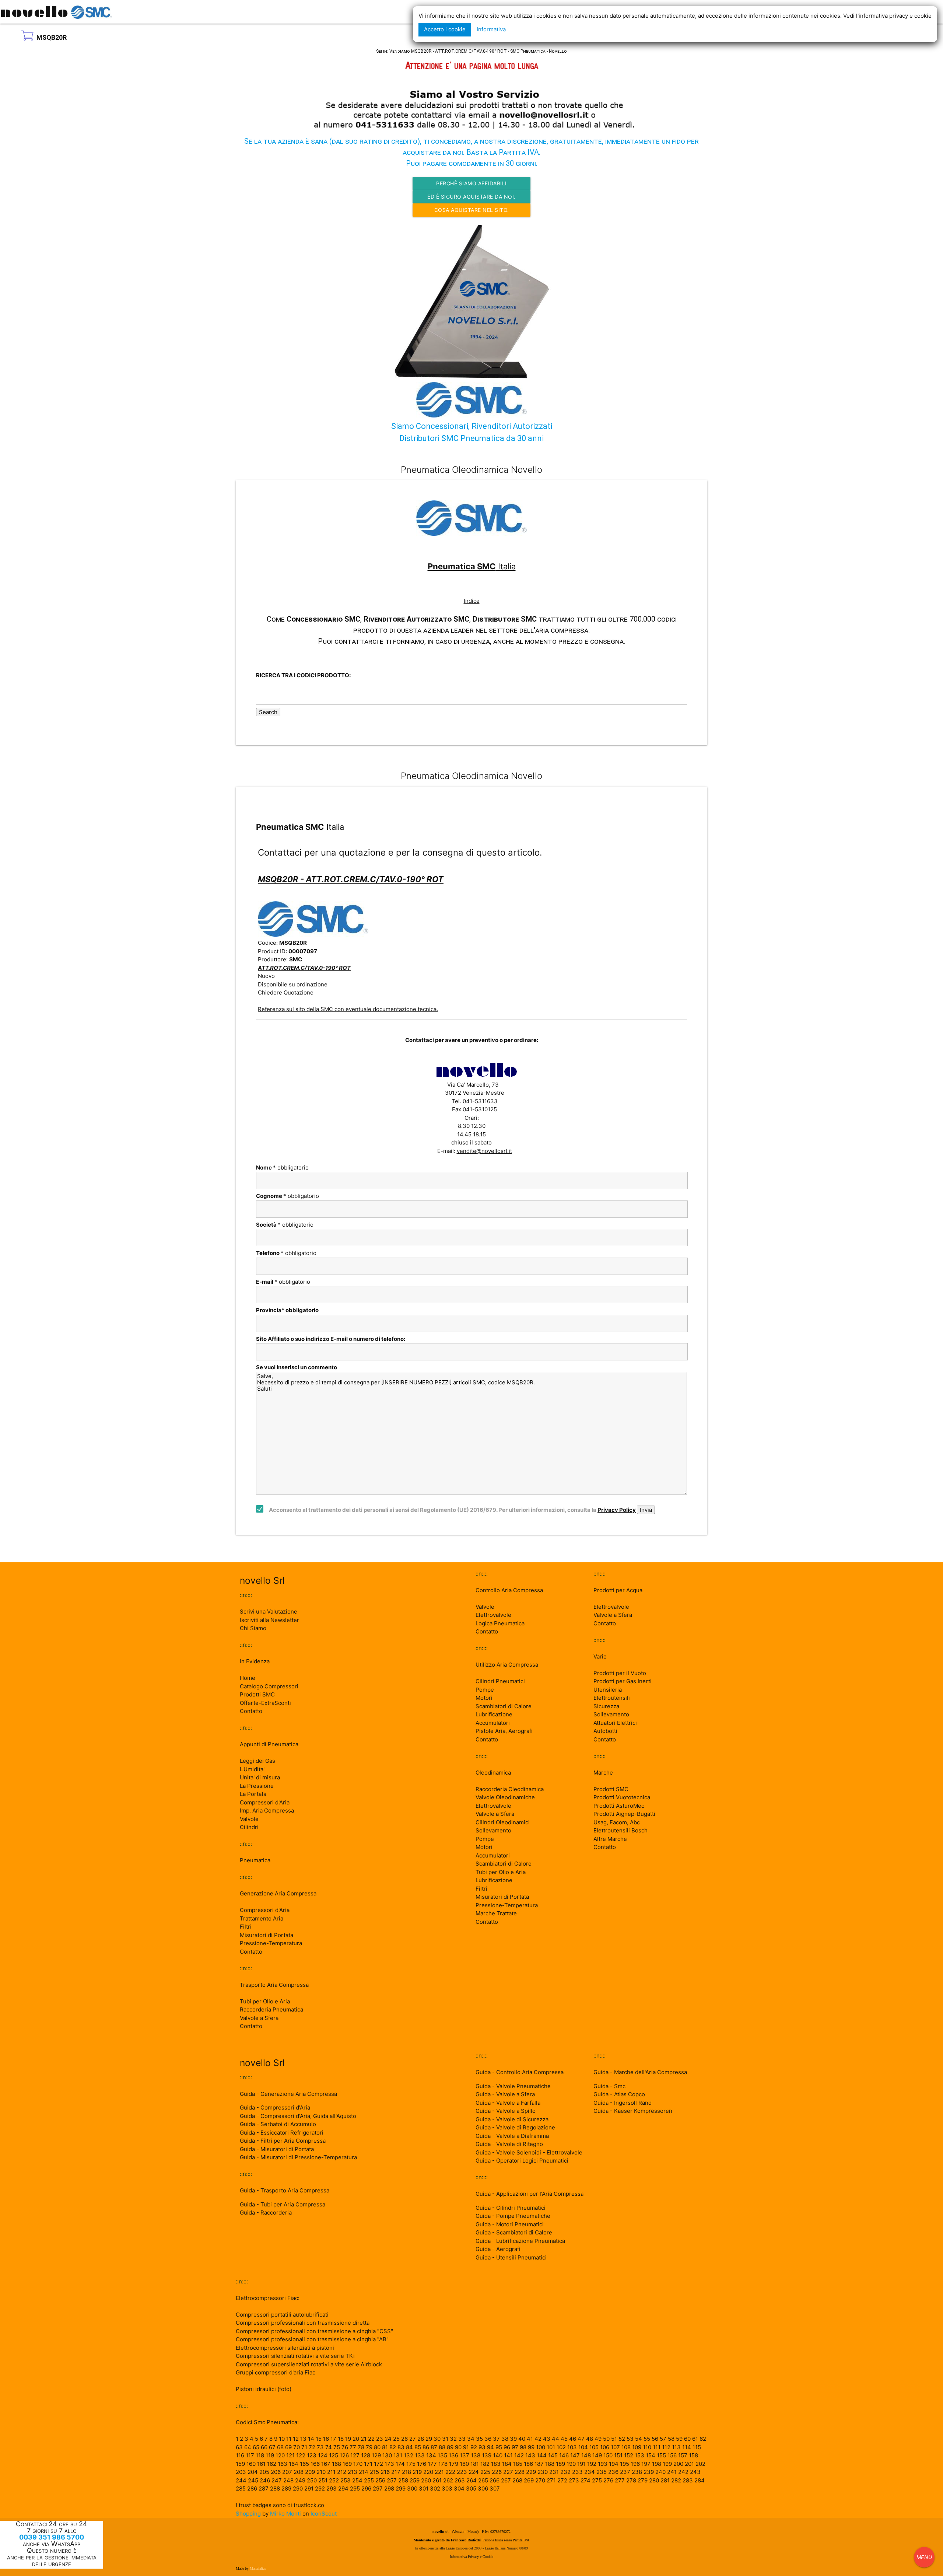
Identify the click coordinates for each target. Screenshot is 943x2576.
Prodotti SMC (257, 1694)
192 (592, 2464)
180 (464, 2464)
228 (520, 2472)
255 (369, 2480)
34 (471, 2439)
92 (474, 2447)
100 (541, 2447)
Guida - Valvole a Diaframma (512, 2136)
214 (364, 2472)
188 (550, 2464)
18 (341, 2439)
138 (476, 2455)
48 (590, 2439)
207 (287, 2472)
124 (323, 2455)
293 (332, 2488)
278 (631, 2480)
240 (660, 2472)
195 (625, 2464)
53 (630, 2439)
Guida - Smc (609, 2086)
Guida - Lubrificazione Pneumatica (520, 2241)
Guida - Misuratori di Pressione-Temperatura (298, 2157)
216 (385, 2472)
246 (265, 2480)
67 (272, 2447)
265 (483, 2480)
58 (671, 2439)
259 (415, 2480)
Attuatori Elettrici (615, 1723)
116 (240, 2455)
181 (475, 2464)
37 (496, 2439)
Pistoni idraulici (256, 2389)
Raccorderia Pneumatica (271, 2009)
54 (639, 2439)
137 (465, 2455)
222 (450, 2472)
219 (417, 2472)
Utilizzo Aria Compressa (507, 1665)
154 (651, 2455)
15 (319, 2439)
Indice (472, 601)
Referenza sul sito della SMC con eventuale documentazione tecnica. (348, 1009)
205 (264, 2472)
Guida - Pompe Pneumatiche (513, 2216)
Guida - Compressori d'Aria (275, 2107)
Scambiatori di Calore (504, 1706)
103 (572, 2447)
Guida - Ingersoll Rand (623, 2103)
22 (371, 2439)
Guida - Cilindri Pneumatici (511, 2208)
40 (522, 2439)
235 (602, 2472)
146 (564, 2455)
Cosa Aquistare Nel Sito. (472, 210)
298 (389, 2488)
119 (270, 2455)
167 (326, 2464)
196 (635, 2464)
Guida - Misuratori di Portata (277, 2149)
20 (356, 2439)
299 (401, 2488)
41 (530, 2439)
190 (571, 2464)
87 (434, 2447)
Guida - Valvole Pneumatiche (513, 2086)
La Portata (253, 1794)
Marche (603, 1773)
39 (513, 2439)
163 (283, 2464)
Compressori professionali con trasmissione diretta (303, 2323)
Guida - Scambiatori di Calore (514, 2232)
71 (304, 2447)
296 (366, 2488)
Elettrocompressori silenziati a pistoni (285, 2348)
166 (315, 2464)
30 (437, 2439)
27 (413, 2439)
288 (275, 2488)
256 (380, 2480)
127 (355, 2455)
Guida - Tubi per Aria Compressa (283, 2204)
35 (479, 2439)
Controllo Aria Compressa (509, 1590)
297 (378, 2488)
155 (661, 2455)
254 (357, 2480)
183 (496, 2464)
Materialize (258, 2568)
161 (261, 2464)
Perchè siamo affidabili (471, 183)
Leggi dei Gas (257, 1761)
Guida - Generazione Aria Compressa (288, 2094)
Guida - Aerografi (498, 2249)
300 (412, 2488)
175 (411, 2464)
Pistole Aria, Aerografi (504, 1731)
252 (334, 2480)
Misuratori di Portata (267, 1935)
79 (369, 2447)
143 (530, 2455)
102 (561, 2447)
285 (241, 2488)
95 (499, 2447)
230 (543, 2472)
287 (264, 2488)
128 (366, 2455)
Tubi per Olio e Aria (265, 2001)
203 (241, 2472)
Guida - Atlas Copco (619, 2094)
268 (517, 2480)
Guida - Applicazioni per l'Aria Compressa (530, 2194)
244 (241, 2480)
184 (507, 2464)
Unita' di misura (260, 1777)
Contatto (251, 1711)
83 (401, 2447)
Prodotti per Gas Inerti (623, 1681)
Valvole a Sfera (259, 2018)
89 (450, 2447)
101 (551, 2447)
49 (598, 2439)
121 (290, 2455)
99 (531, 2447)
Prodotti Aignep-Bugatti (624, 1814)
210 (321, 2472)
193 (603, 2464)
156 (672, 2455)
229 (531, 2472)
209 (310, 2472)
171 (368, 2464)
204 (253, 2472)
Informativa (491, 29)
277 (620, 2480)
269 (529, 2480)
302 (435, 2488)
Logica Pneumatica (500, 1623)
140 (498, 2455)
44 (555, 2439)
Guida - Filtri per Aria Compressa (283, 2141)
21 (364, 2439)
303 (447, 2488)
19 (348, 2439)
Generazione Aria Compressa (278, 1893)
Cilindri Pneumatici (500, 1681)
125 (334, 2455)
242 (683, 2472)
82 (393, 2447)
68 (280, 2447)
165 (304, 2464)
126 (344, 2455)
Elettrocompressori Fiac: (268, 2298)
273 (574, 2480)
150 (608, 2455)
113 (676, 2447)
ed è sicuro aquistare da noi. (471, 197)
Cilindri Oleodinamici (503, 1822)
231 (554, 2472)
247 (277, 2480)
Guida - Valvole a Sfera (505, 2094)
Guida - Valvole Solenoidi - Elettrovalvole (529, 2152)
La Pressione (257, 1786)
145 (553, 2455)
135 (442, 2455)
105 (594, 2447)
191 (581, 2464)
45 (564, 2439)
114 (687, 2447)
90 (458, 2447)
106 (605, 2447)
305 (471, 2488)
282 (676, 2480)
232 (565, 2472)
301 (424, 2488)
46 (573, 2439)
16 (326, 2439)
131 (398, 2455)
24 (388, 2439)
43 (547, 2439)
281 (665, 2480)
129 (376, 2455)
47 (581, 2439)
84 (409, 2447)
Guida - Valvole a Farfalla (508, 2103)
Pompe (485, 1690)
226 (497, 2472)
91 (466, 2447)
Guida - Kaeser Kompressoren (633, 2111)
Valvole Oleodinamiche (505, 1797)
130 (387, 2455)
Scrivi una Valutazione (269, 1612)
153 (639, 2455)
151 (618, 2455)
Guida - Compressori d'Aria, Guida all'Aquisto (298, 2116)
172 (378, 2464)
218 (406, 2472)
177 (432, 2464)
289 (286, 2488)
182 (485, 2464)
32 (453, 2439)
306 (483, 2488)
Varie (600, 1656)
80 (377, 2447)
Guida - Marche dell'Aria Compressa (640, 2072)
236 (613, 2472)
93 (482, 2447)
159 (240, 2464)
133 (420, 2455)
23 (380, 2439)
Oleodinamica (493, 1773)
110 (647, 2447)
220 (428, 2472)
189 (560, 2464)
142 (519, 2455)
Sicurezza (606, 1706)
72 (312, 2447)
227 (508, 2472)
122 (301, 2455)
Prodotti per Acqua (618, 1590)
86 (426, 2447)
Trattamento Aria (262, 1918)
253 (346, 2480)
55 (647, 2439)
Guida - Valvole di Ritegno (509, 2144)
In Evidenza (255, 1661)
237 (625, 2472)
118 (260, 2455)
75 (337, 2447)
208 (299, 2472)
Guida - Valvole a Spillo (506, 2111)
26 (404, 2439)
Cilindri (249, 1827)
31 (445, 2439)
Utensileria (608, 1690)
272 (562, 2480)
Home (248, 1678)
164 (294, 2464)
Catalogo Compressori (269, 1686)
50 (606, 2439)
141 (508, 2455)
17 (333, 2439)
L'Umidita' (252, 1769)
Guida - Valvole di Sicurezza (512, 2119)
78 (361, 2447)
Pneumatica (255, 1860)
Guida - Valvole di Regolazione (515, 2127)
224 (474, 2472)
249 (300, 2480)
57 (663, 2439)
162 (272, 2464)
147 (575, 2455)
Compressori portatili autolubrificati (282, 2315)
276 (608, 2480)
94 (490, 2447)
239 (649, 2472)
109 (637, 2447)
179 (454, 2464)
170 (358, 2464)
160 (251, 2464)
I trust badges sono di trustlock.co (280, 2505)
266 (495, 2480)
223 (462, 2472)
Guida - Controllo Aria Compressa (520, 2072)
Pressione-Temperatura (271, 1943)
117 (250, 2455)
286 (252, 2488)
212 (342, 2472)
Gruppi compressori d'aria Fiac (276, 2372)
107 (615, 2447)
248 (288, 2480)
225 (485, 2472)
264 (471, 2480)
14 (311, 2439)
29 (429, 2439)
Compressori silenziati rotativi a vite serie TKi (295, 2356)
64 (248, 2447)
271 (551, 2480)
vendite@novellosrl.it (484, 1151)
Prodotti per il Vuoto (620, 1673)
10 (282, 2439)
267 (506, 2480)
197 (646, 2464)
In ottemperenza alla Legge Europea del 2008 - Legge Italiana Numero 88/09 (471, 2548)
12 (296, 2439)
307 (495, 2488)
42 (538, 2439)
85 (418, 2447)
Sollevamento (493, 1830)
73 (320, 2447)
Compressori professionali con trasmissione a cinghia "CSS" (314, 2331)
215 (374, 2472)
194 (614, 2464)
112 (666, 2447)
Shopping (248, 2514)
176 (422, 2464)
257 (392, 2480)
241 (672, 2472)
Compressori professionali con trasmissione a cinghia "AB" (312, 2339)
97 (515, 2447)
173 (389, 2464)
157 (683, 2455)
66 (264, 2447)
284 (700, 2480)
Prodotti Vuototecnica (622, 1797)
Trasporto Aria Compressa (274, 1985)
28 (421, 2439)
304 (459, 2488)
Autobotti (605, 1731)
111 (657, 2447)
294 (343, 2488)
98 (523, 2447)
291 (309, 2488)
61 (695, 2439)
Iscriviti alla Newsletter (269, 1620)
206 (276, 2472)
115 (697, 2447)
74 (329, 2447)
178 (443, 2464)
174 (400, 2464)
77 (353, 2447)
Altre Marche (610, 1839)
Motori (484, 1698)
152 (629, 2455)
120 (280, 2455)
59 (679, 2439)
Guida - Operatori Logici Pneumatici (522, 2161)
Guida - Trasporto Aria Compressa (285, 2190)
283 (688, 2480)
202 (700, 2464)
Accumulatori (493, 1723)
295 (355, 2488)
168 (336, 2464)
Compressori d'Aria (265, 1802)
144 (542, 2455)
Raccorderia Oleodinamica (510, 1789)
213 (353, 2472)
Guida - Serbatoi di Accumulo (278, 2124)
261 (437, 2480)
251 (323, 2480)
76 (345, 2447)
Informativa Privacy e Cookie (471, 2557)
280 (654, 2480)
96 (507, 2447)
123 (312, 2455)
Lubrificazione (494, 1714)
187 (539, 2464)
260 (426, 2480)
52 (622, 2439)
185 (518, 2464)
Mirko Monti (285, 2514)
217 (396, 2472)
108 (626, 2447)
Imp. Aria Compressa (267, 1810)
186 (528, 2464)
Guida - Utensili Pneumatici (511, 2257)
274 (586, 2480)
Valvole (249, 1819)
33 (462, 2439)
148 (586, 2455)
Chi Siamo (253, 1628)
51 (614, 2439)
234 (590, 2472)
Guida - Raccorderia (266, 2213)
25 (396, 2439)
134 (431, 2455)
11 (289, 2439)
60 (687, 2439)
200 (678, 2464)
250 (312, 2480)
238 (637, 2472)
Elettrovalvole (493, 1615)
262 (448, 2480)
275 (597, 2480)
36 (488, 2439)
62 (703, 2439)
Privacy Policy (617, 1510)
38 (505, 2439)
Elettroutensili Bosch (621, 1830)
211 (331, 2472)
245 (253, 2480)
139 (487, 2455)
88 (442, 2447)
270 (540, 2480)
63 (239, 2447)
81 (385, 2447)
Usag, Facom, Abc (617, 1822)
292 (320, 2488)
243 (695, 2472)
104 (583, 2447)
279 (643, 2480)
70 (297, 2447)
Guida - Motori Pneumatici (510, 2224)
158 (693, 2455)
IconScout (324, 2514)
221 (439, 2472)
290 (298, 2488)
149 (597, 2455)
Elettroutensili (612, 1698)
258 (403, 2480)
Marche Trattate (496, 1913)
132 (409, 2455)
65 (256, 2447)
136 (453, 2455)
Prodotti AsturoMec (619, 1806)
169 (347, 2464)
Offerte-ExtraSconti (265, 1703)
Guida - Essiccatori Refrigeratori (282, 2133)
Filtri (246, 1927)
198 (657, 2464)
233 (577, 2472)
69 (288, 2447)
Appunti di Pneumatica (269, 1744)
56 (655, 2439)
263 (460, 2480)
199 (667, 2464)
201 (689, 2464)
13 (303, 2439)
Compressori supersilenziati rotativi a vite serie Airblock (309, 2364)
